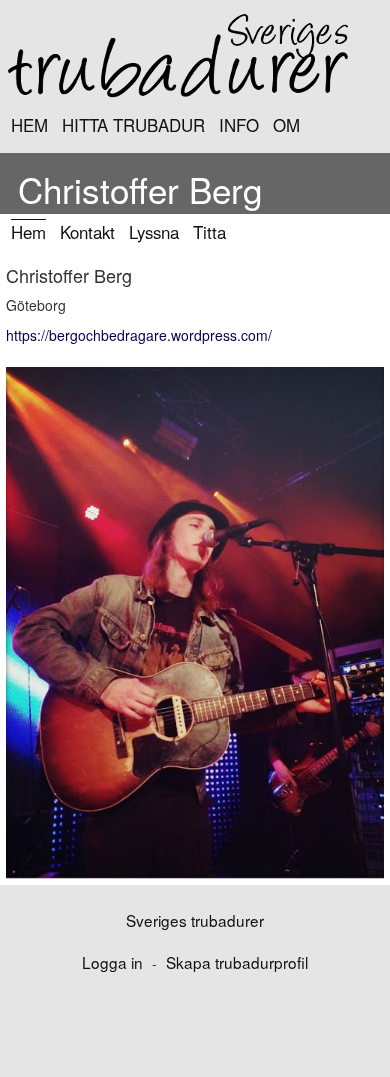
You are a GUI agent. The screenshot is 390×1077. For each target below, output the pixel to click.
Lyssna (154, 232)
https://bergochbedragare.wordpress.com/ (139, 335)
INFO (239, 125)
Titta (209, 232)
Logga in (112, 962)
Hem (28, 232)
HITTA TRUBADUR (133, 125)
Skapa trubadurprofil (237, 962)
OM (286, 125)
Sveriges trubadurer (195, 920)
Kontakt (87, 232)
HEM (29, 125)
